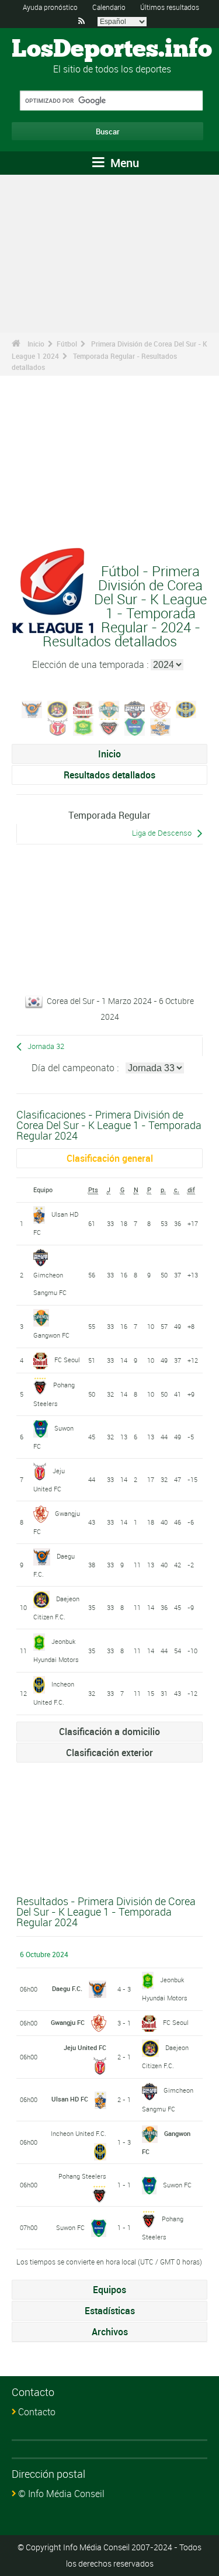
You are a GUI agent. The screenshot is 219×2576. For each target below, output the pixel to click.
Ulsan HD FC (70, 2099)
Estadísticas (110, 2311)
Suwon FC (177, 2185)
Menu (123, 163)
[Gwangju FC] (161, 708)
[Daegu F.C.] (32, 708)
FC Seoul (67, 1360)
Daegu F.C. (67, 1988)
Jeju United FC (85, 2047)
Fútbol (67, 344)
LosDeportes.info (112, 50)
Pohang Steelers (82, 2176)
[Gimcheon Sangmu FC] (135, 708)
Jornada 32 (46, 1046)
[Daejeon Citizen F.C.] (58, 708)
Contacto (37, 2412)
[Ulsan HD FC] (161, 726)
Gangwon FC (51, 1335)
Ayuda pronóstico (50, 7)
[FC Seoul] (84, 708)
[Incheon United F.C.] (186, 708)
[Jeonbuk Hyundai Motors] (84, 726)
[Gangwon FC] (109, 708)
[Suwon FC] (135, 726)
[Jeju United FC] (58, 726)
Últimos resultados (170, 7)
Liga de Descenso (162, 833)
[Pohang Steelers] (109, 726)
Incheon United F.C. (79, 2133)
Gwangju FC (68, 2022)
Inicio (36, 344)
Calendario (109, 7)
